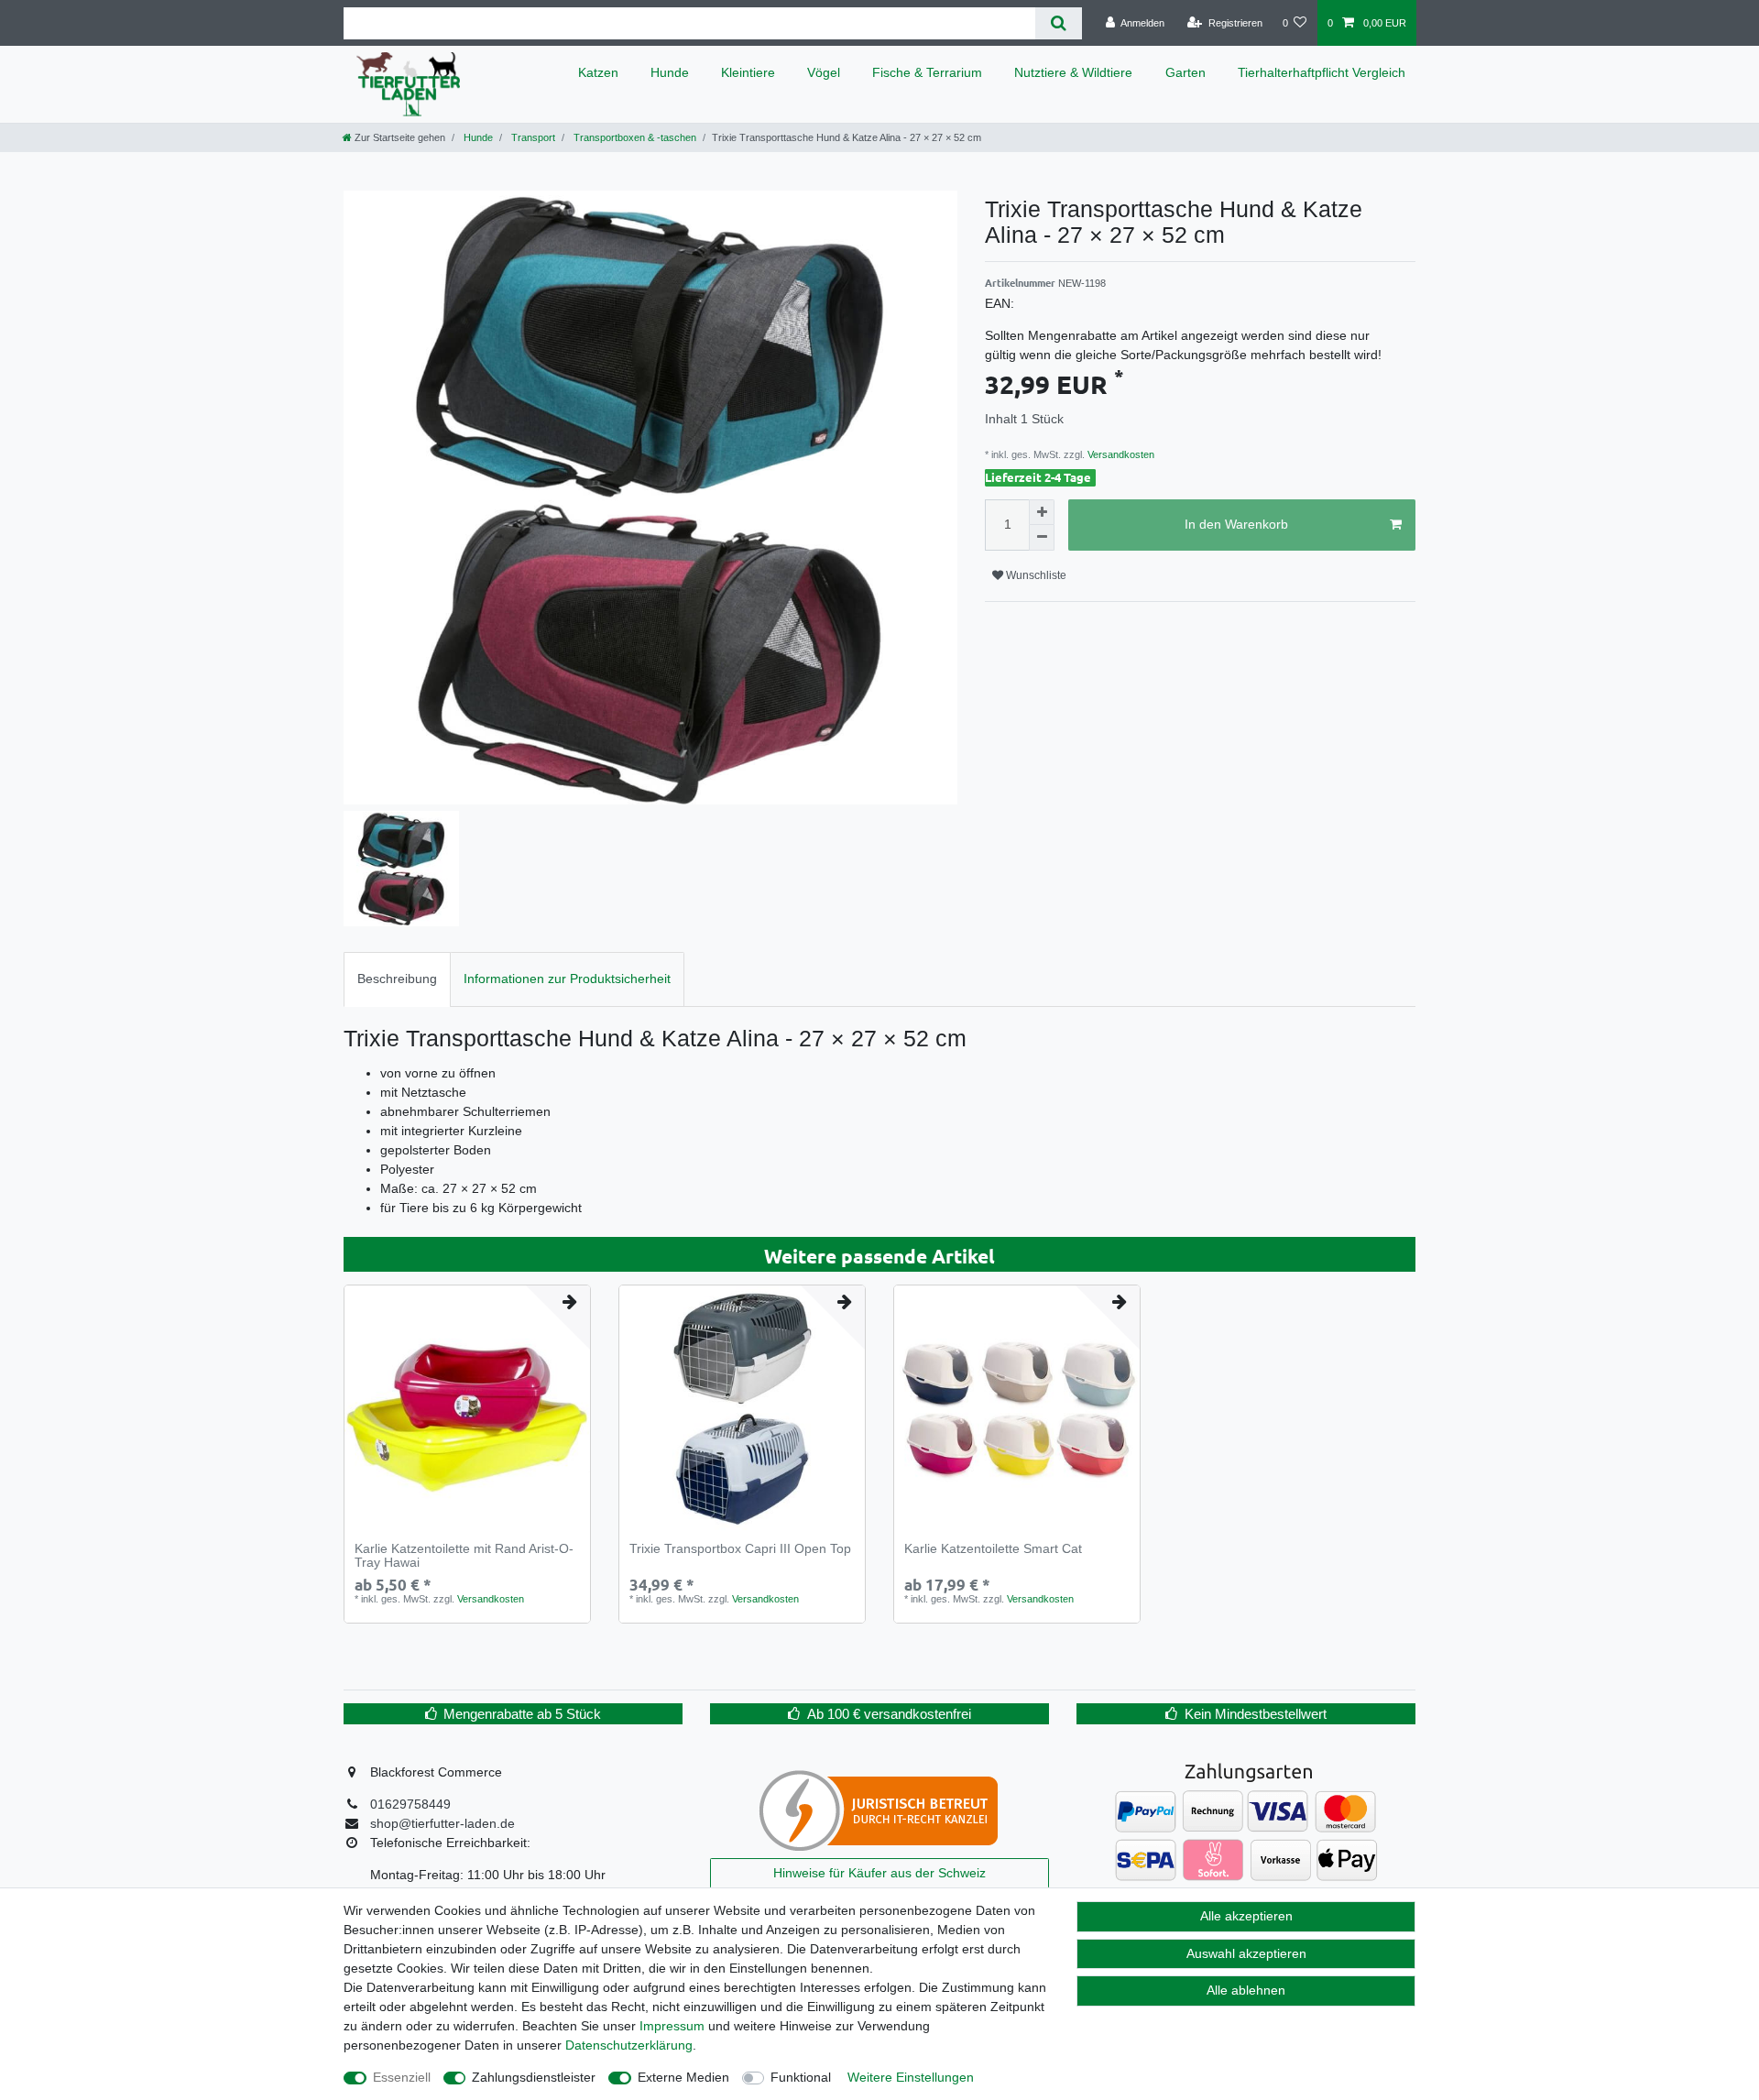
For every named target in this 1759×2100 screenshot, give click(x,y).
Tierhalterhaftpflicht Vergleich (1322, 72)
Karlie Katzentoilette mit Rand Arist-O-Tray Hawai (464, 1556)
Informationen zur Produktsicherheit (567, 979)
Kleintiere (748, 72)
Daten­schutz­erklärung (629, 2045)
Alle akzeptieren (1246, 1916)
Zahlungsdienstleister (534, 2077)
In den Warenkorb (1236, 524)
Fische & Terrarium (927, 72)
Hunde (670, 72)
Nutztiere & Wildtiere (1073, 72)
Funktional (801, 2077)
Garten (1185, 72)
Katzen (598, 72)
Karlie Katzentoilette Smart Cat (993, 1549)
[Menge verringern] (1042, 538)
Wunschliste (1035, 575)
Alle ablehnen (1246, 1990)
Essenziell (402, 2077)
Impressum (672, 2026)
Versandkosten (1120, 454)
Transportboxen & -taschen (634, 137)
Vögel (824, 72)
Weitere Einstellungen (911, 2077)
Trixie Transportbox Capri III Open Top (740, 1549)
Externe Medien (683, 2077)
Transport (532, 137)
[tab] (397, 979)
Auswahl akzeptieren (1246, 1953)
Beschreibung (397, 979)
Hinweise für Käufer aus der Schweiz (879, 1873)
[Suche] (1059, 23)
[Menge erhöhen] (1042, 512)
